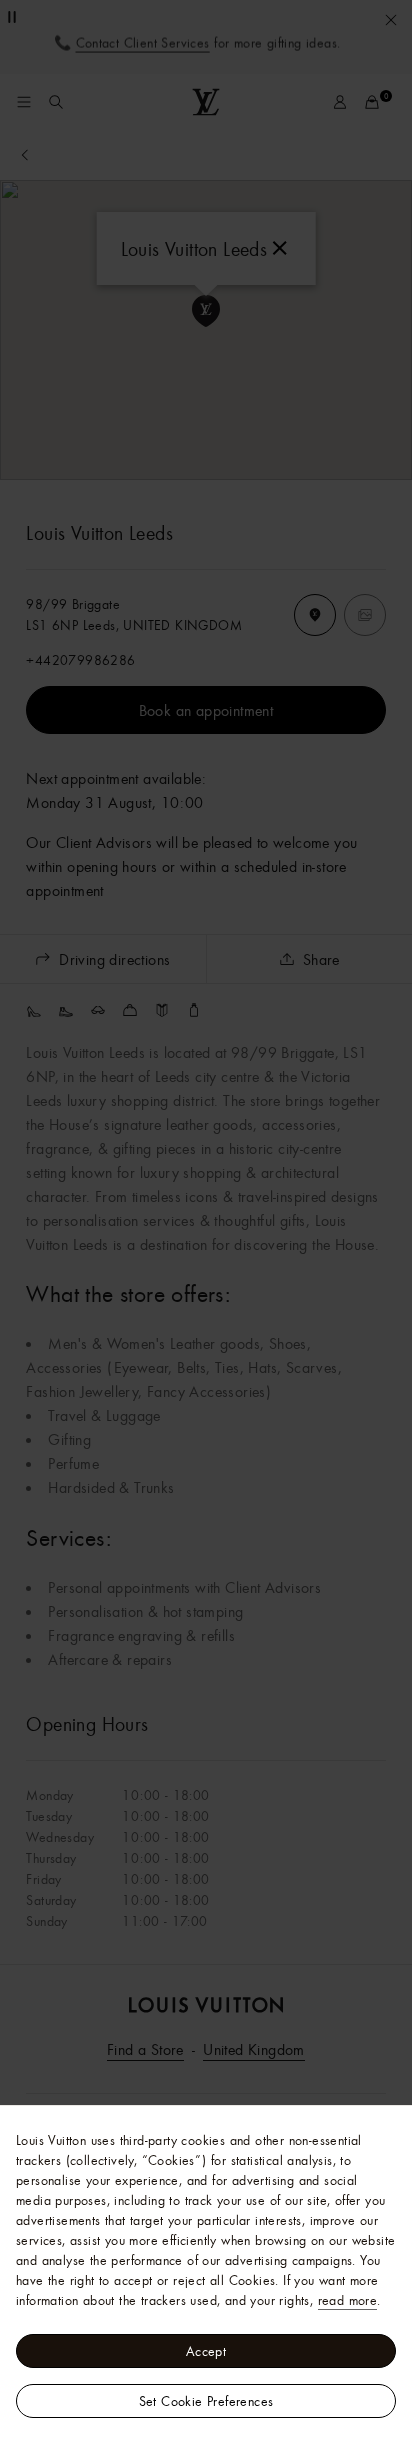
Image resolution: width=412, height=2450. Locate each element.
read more (348, 2300)
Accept (206, 2351)
